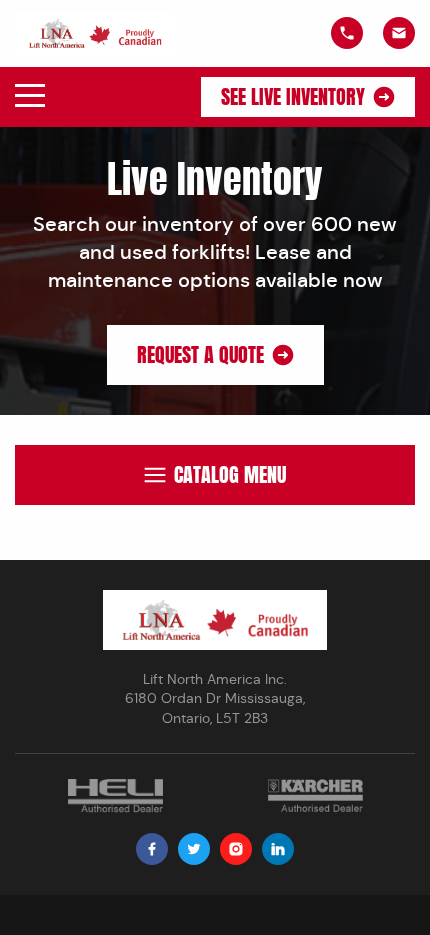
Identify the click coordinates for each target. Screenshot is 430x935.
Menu (30, 96)
